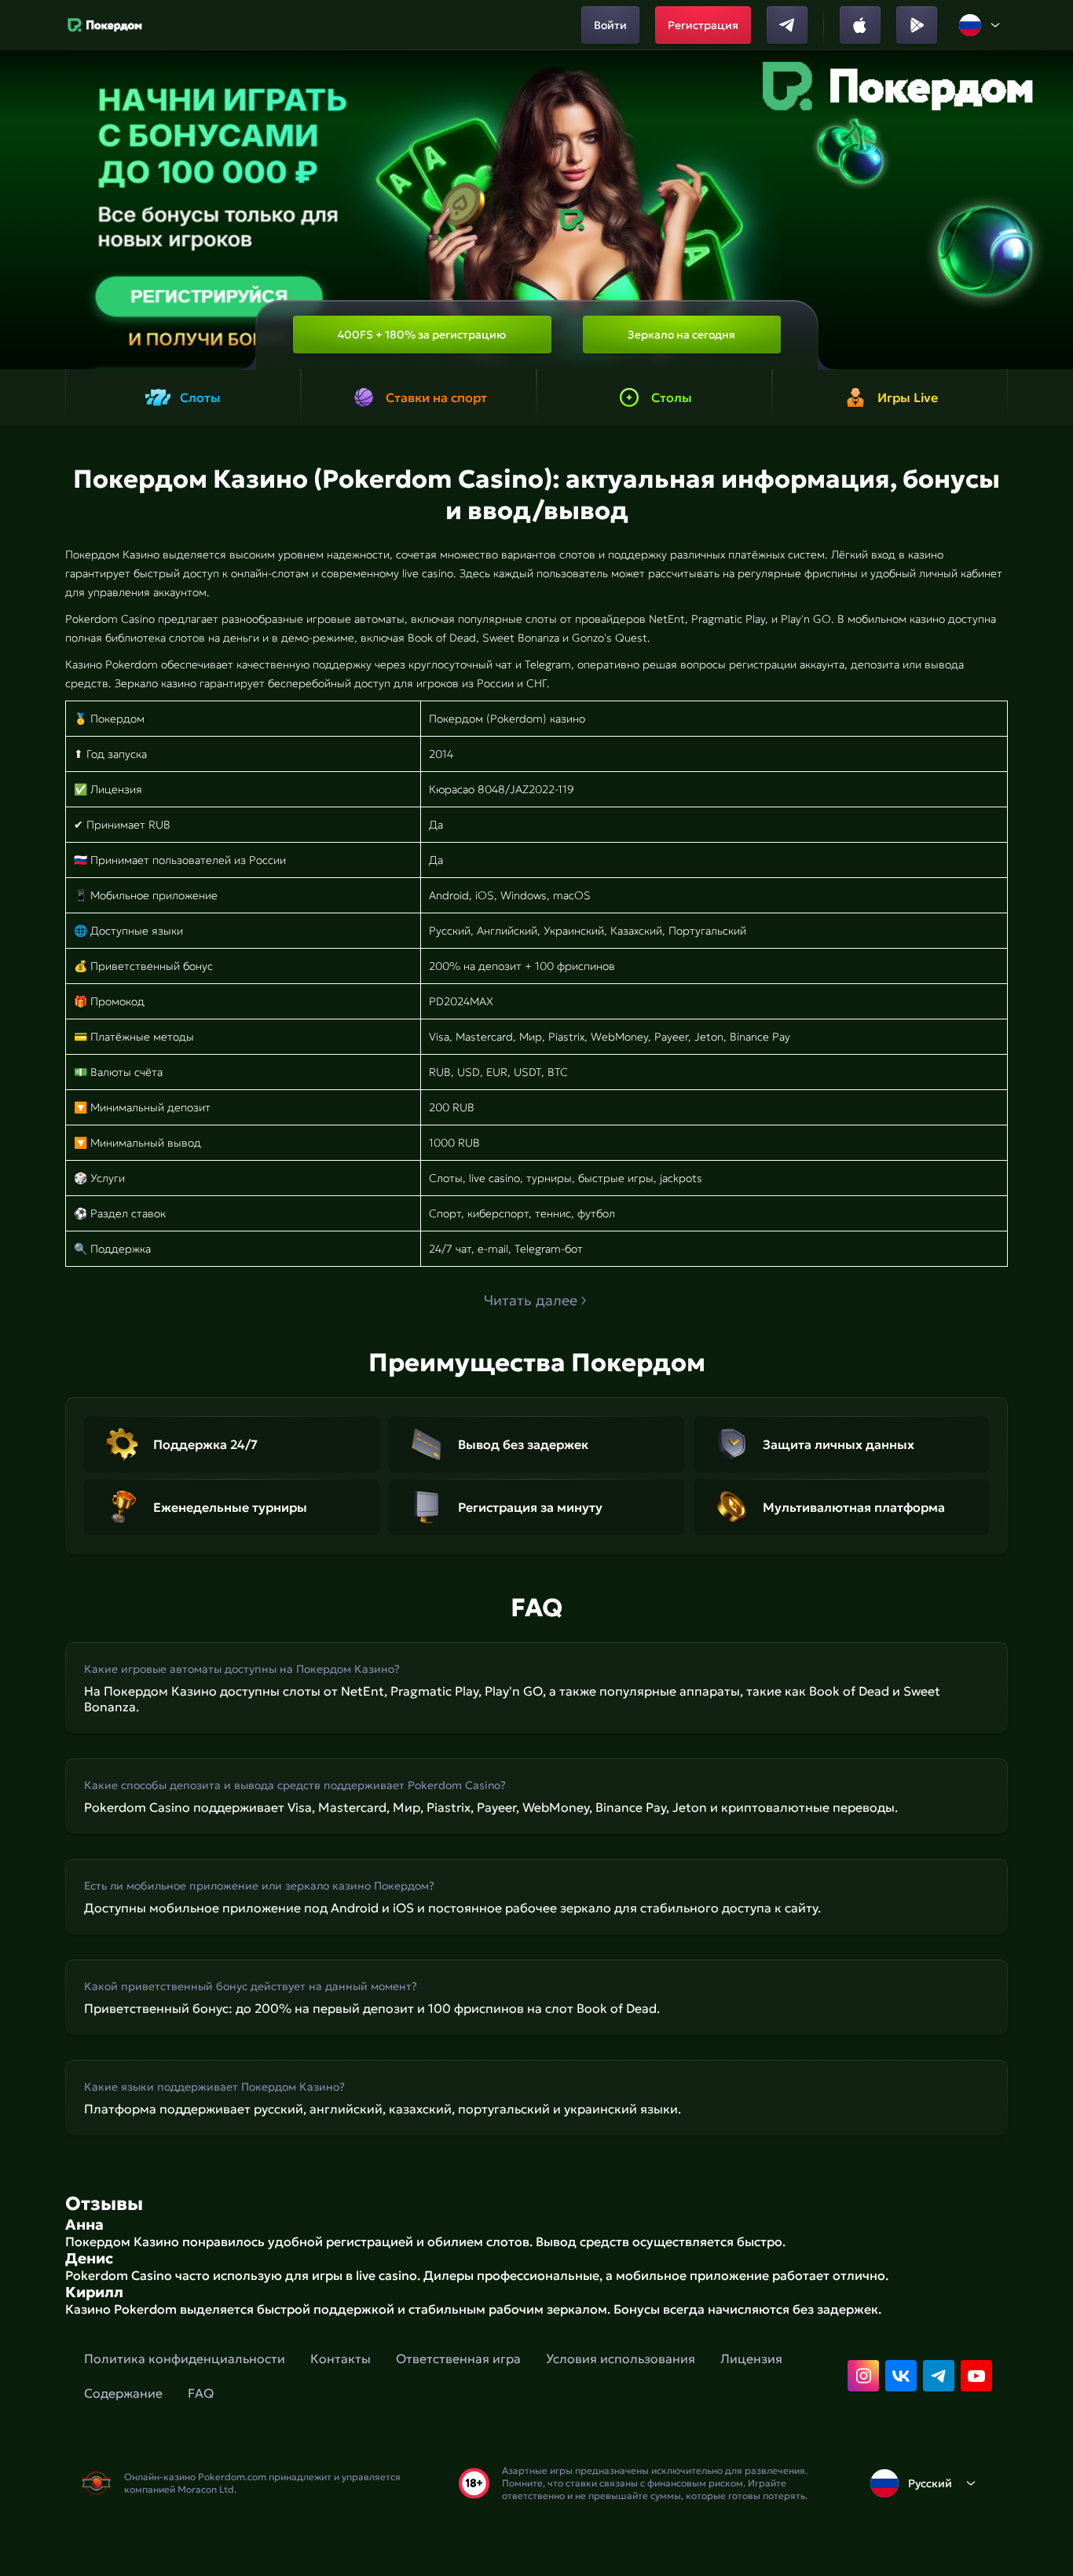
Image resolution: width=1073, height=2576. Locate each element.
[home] (105, 25)
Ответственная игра (458, 2358)
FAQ (201, 2393)
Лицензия (751, 2358)
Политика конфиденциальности (185, 2358)
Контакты (341, 2358)
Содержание (123, 2393)
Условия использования (621, 2358)
